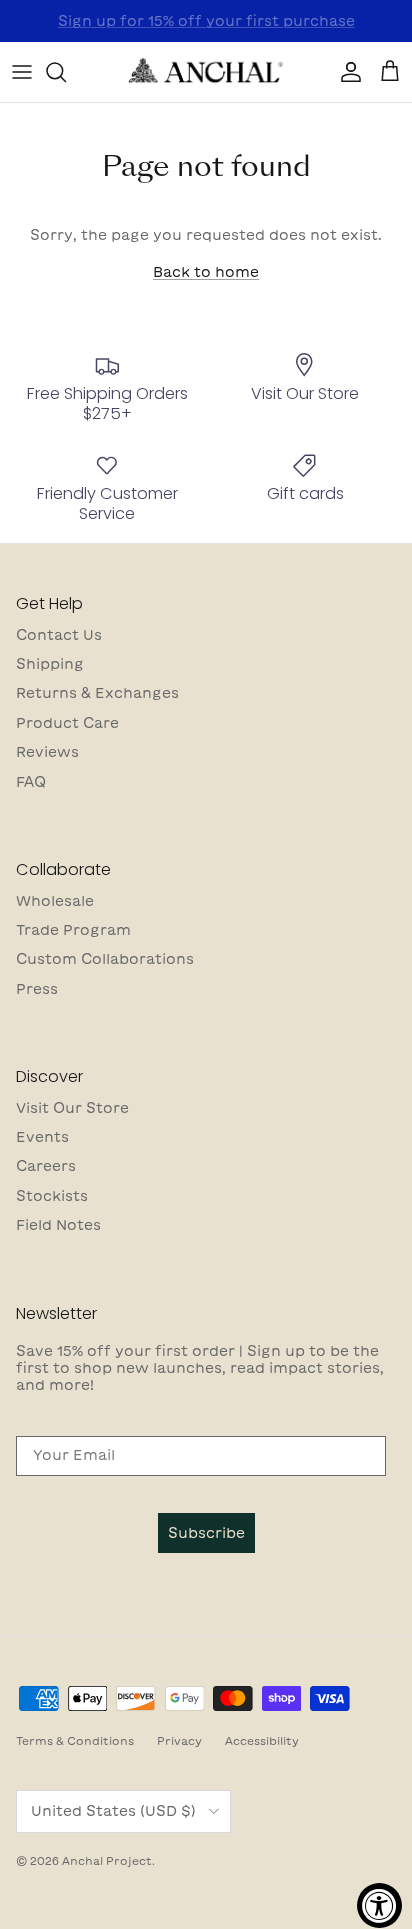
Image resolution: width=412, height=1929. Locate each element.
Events (42, 1137)
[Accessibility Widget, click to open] (379, 1905)
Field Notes (58, 1225)
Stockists (52, 1196)
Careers (46, 1166)
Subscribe (206, 1533)
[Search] (66, 72)
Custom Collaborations (105, 959)
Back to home (206, 272)
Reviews (47, 752)
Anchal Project (107, 1860)
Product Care (67, 723)
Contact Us (59, 635)
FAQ (31, 782)
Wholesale (55, 901)
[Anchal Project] (206, 72)
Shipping (50, 664)
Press (37, 989)
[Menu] (22, 72)
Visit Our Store (72, 1108)
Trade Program (73, 930)
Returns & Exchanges (97, 693)
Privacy (179, 1740)
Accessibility (262, 1740)
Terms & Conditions (75, 1740)
